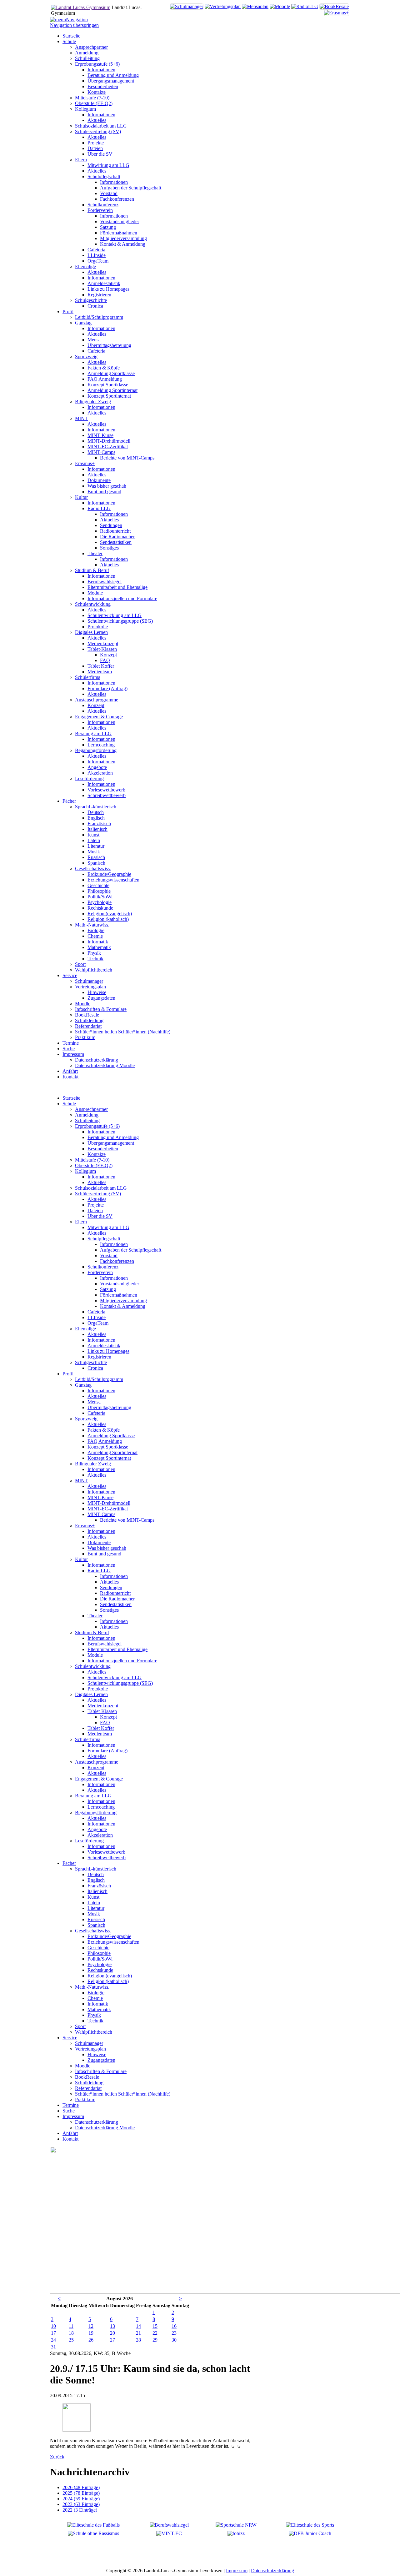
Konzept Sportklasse (108, 1447)
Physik (94, 2015)
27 (112, 2340)
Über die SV (100, 1216)
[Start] (81, 7)
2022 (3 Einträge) (80, 2510)
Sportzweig (86, 1419)
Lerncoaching (101, 1807)
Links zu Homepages (108, 1351)
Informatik (98, 2004)
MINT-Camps (101, 1514)
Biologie (96, 1993)
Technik (95, 2021)
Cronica (95, 1368)
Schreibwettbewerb (107, 1858)
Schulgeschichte (91, 1362)
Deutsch (96, 1874)
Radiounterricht (115, 1593)
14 (138, 2326)
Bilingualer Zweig (93, 1464)
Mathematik (99, 2009)
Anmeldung (87, 1115)
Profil (68, 1374)
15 (155, 2326)
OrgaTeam (98, 1323)
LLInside (97, 1317)
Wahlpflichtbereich (94, 2032)
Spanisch (96, 1925)
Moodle (83, 2066)
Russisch (96, 1919)
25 (71, 2340)
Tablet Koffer (101, 1728)
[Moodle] (280, 6)
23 (174, 2333)
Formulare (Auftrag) (107, 1751)
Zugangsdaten (101, 2060)
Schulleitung (87, 1120)
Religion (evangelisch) (110, 1976)
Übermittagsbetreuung (109, 1407)
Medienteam (100, 1734)
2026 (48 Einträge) (81, 2487)
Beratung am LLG (93, 1796)
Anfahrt (70, 2133)
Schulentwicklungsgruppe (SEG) (120, 1683)
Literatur (96, 1908)
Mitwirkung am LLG (108, 1227)
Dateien (95, 1210)
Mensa (94, 1402)
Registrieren (99, 1357)
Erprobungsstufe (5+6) (97, 1126)
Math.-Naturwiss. (92, 1987)
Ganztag (83, 1385)
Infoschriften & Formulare (101, 2071)
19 (91, 2333)
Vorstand (109, 1255)
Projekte (96, 1205)
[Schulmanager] (187, 6)
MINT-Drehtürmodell (109, 1503)
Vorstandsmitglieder (120, 1284)
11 (71, 2326)
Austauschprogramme (97, 1762)
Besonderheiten (103, 1149)
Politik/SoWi (100, 1959)
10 (53, 2326)
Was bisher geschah (107, 1548)
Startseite (71, 1098)
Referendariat (88, 2088)
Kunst (93, 1897)
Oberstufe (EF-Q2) (94, 1165)
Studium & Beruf (92, 1632)
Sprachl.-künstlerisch (96, 1869)
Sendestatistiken (116, 1604)
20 (112, 2333)
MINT (81, 1481)
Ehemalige (85, 1329)
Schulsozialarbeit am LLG (101, 1188)
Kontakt (70, 2139)
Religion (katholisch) (108, 1981)
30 (174, 2340)
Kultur (81, 1559)
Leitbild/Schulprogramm (99, 1379)
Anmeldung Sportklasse (111, 1436)
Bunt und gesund (104, 1554)
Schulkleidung (89, 2083)
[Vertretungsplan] (223, 6)
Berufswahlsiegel (105, 1644)
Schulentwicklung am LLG (115, 1677)
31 (53, 2347)
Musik (94, 1914)
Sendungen (111, 1587)
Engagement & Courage (99, 1779)
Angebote (97, 1829)
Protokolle (98, 1689)
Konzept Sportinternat (109, 1458)
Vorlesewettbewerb (106, 1852)
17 (53, 2333)
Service (70, 2038)
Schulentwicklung (93, 1666)
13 (112, 2326)
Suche (69, 2111)
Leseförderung (89, 1841)
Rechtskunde (100, 1970)
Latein (94, 1903)
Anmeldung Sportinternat (112, 1452)
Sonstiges (109, 1610)
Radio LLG (99, 1571)
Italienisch (97, 1891)
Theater (95, 1616)
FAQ (105, 1722)
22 (155, 2333)
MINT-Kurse (100, 1497)
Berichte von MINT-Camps (127, 1520)
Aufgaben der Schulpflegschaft (131, 1250)
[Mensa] (255, 6)
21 (138, 2333)
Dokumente (99, 1542)
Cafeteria (96, 1312)
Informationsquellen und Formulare (122, 1661)
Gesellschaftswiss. (93, 1931)
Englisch (96, 1880)
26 (91, 2340)
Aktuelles (97, 1182)
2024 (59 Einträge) (81, 2499)
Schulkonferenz (103, 1267)
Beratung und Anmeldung (113, 1137)
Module (95, 1655)
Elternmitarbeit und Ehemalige (117, 1649)
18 (71, 2333)
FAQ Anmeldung (105, 1441)
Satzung (108, 1289)
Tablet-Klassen (102, 1711)
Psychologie (100, 1964)
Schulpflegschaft (104, 1239)
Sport (80, 2026)
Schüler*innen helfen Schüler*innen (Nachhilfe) (123, 2094)
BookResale (87, 2077)
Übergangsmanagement (111, 1143)
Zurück (57, 2457)
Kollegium (85, 1171)
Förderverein (100, 1272)
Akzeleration (100, 1835)
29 (155, 2340)
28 (138, 2340)
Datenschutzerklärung (97, 2122)
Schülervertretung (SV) (98, 1194)
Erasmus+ (85, 1526)
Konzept (108, 1717)
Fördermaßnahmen (119, 1295)
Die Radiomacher (117, 1599)
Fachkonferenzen (117, 1261)
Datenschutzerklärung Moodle (105, 2128)
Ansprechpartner (91, 1109)
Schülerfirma (88, 1739)
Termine (71, 2105)
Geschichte (98, 1948)
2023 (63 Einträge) (81, 2504)
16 (174, 2326)
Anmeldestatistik (104, 1346)
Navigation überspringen (74, 25)
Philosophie (99, 1953)
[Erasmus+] (336, 13)
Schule (69, 1104)
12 (91, 2326)
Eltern (81, 1222)
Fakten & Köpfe (104, 1430)
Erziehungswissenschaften (113, 1942)
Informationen (101, 1132)
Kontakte (97, 1154)
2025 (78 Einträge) (81, 2493)
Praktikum (85, 2099)
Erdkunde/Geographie (109, 1936)
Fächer (69, 1863)
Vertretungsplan (90, 2049)
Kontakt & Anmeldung (123, 1306)
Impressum (73, 2116)
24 (53, 2340)
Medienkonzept (103, 1706)
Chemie (95, 1998)
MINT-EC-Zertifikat (108, 1509)
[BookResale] (334, 6)
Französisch (99, 1886)
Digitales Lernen (91, 1694)
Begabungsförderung (96, 1813)
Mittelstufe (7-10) (92, 1160)
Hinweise (97, 2054)
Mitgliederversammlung (123, 1301)
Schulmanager (89, 2043)
